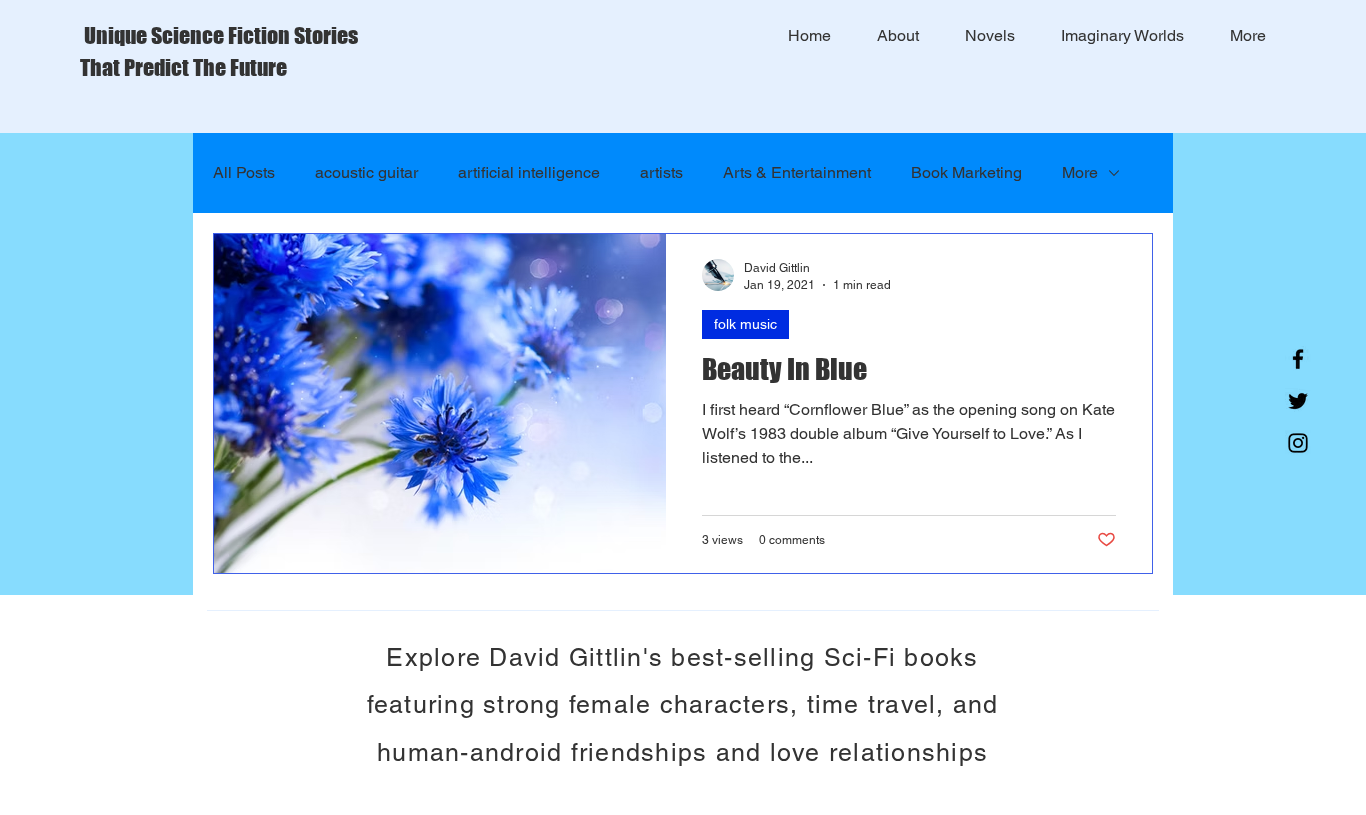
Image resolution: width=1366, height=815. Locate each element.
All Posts (244, 172)
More (1080, 172)
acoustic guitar (366, 172)
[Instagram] (1298, 443)
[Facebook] (1298, 359)
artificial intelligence (529, 172)
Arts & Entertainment (797, 172)
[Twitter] (1298, 401)
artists (661, 172)
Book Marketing (966, 172)
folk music (745, 324)
